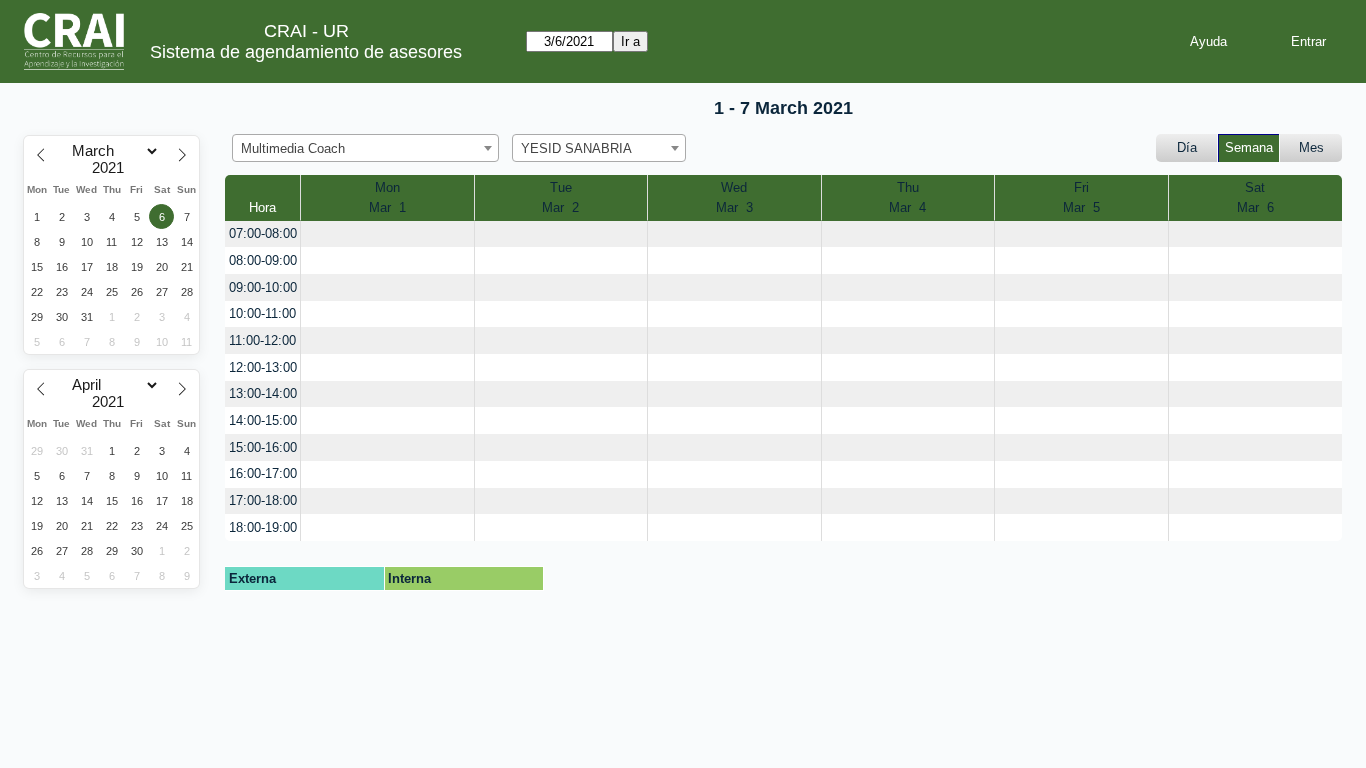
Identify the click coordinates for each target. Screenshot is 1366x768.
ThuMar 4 (907, 197)
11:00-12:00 (262, 340)
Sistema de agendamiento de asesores (306, 52)
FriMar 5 (1081, 197)
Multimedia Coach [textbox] (293, 148)
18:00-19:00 (263, 527)
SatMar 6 (1255, 197)
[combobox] (365, 148)
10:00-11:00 (262, 313)
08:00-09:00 (263, 260)
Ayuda (1208, 41)
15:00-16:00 (263, 447)
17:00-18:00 (263, 500)
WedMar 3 (734, 197)
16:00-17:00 (263, 473)
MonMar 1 (387, 197)
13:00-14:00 (263, 393)
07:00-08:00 (263, 233)
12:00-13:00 (263, 367)
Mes (1311, 147)
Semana (1249, 147)
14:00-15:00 (263, 420)
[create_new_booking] (387, 234)
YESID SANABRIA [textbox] (576, 148)
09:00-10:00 (263, 287)
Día (1187, 147)
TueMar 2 (560, 197)
